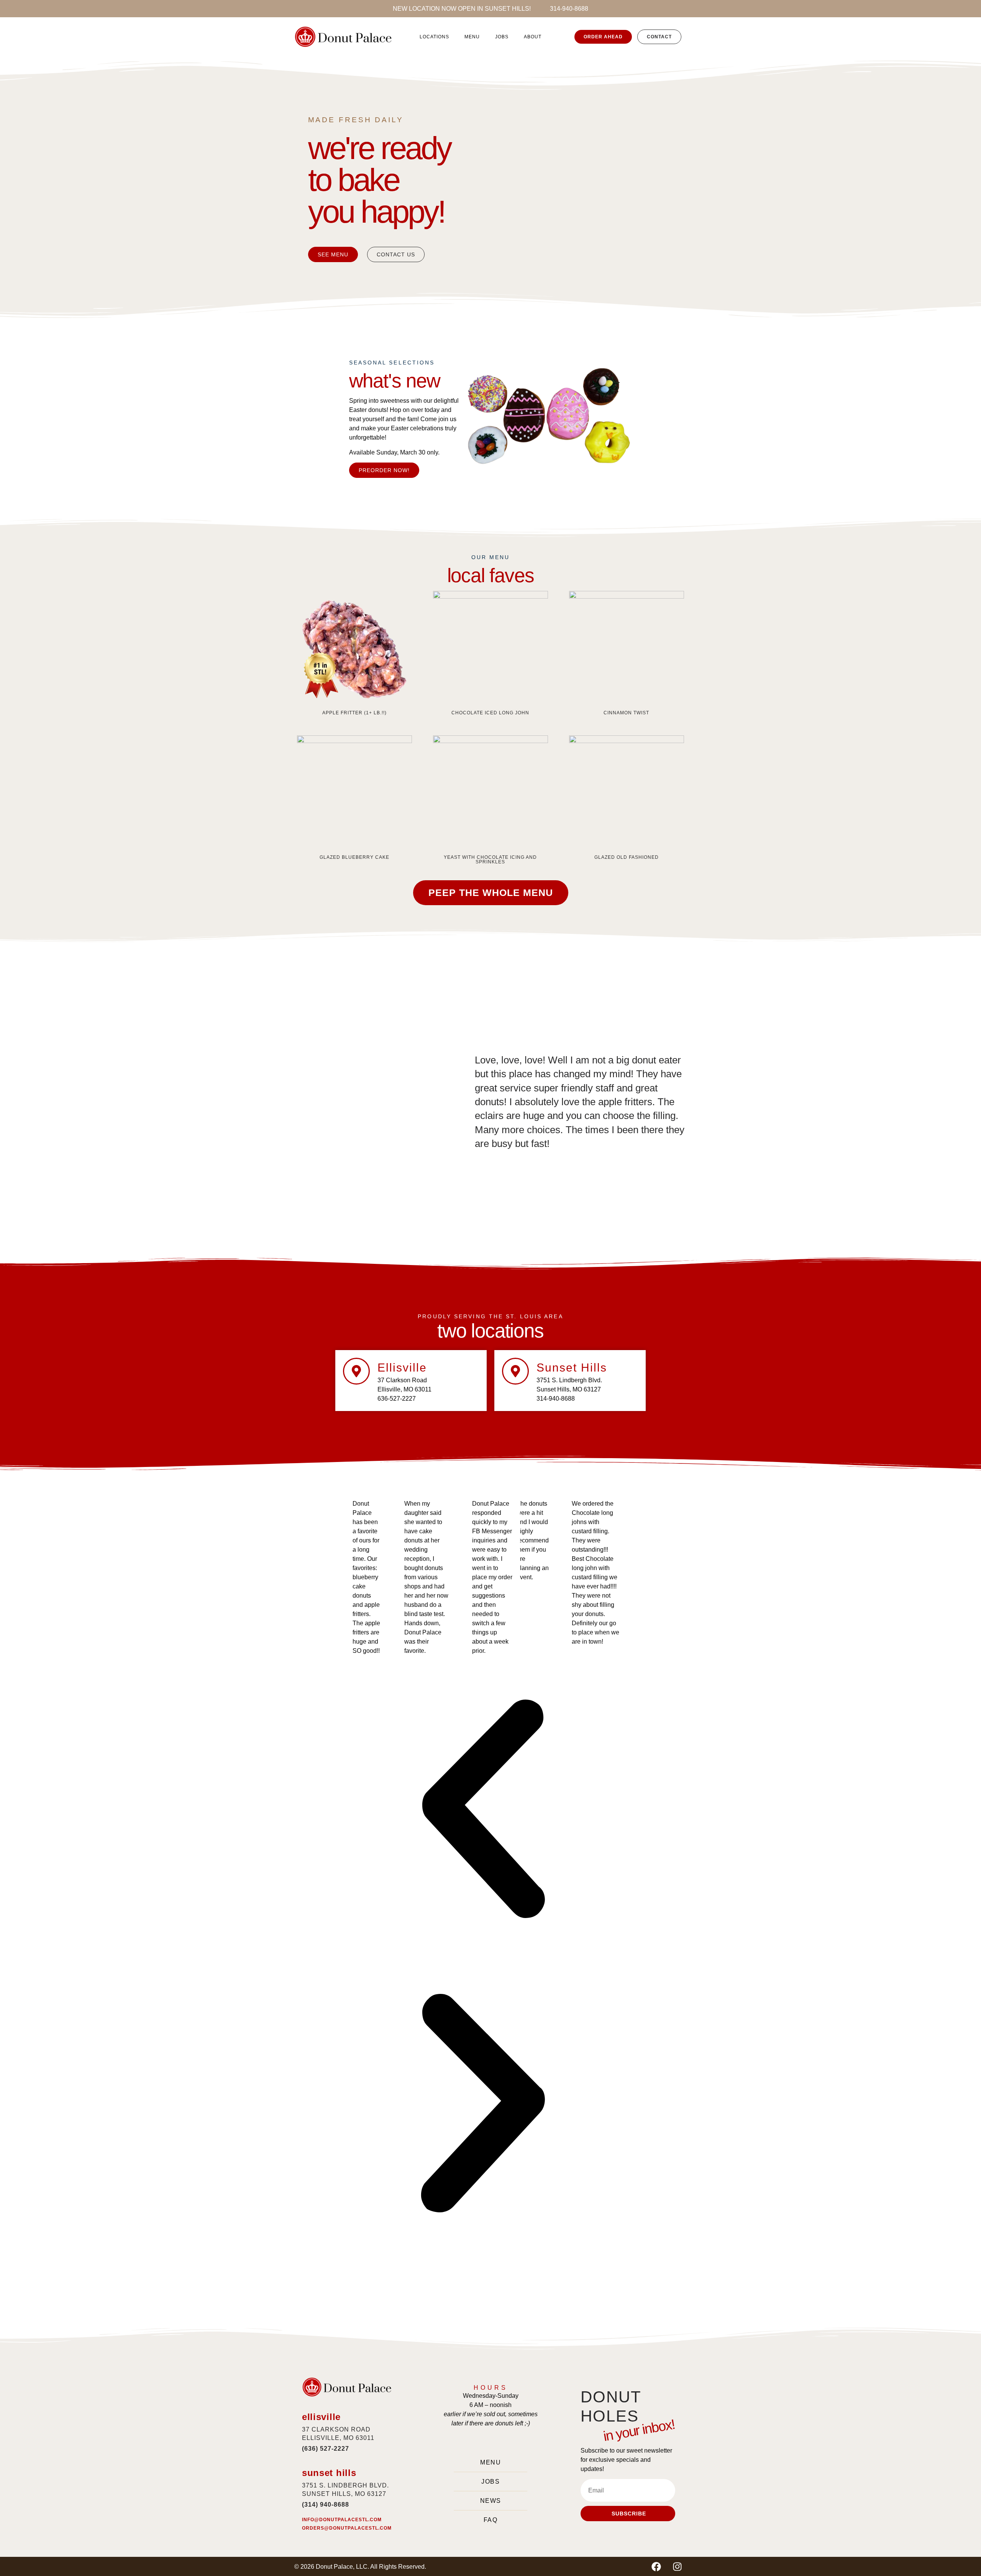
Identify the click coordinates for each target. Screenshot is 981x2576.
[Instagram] (677, 2566)
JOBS (502, 37)
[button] (483, 1810)
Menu (472, 37)
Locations (434, 37)
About (533, 37)
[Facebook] (656, 2566)
